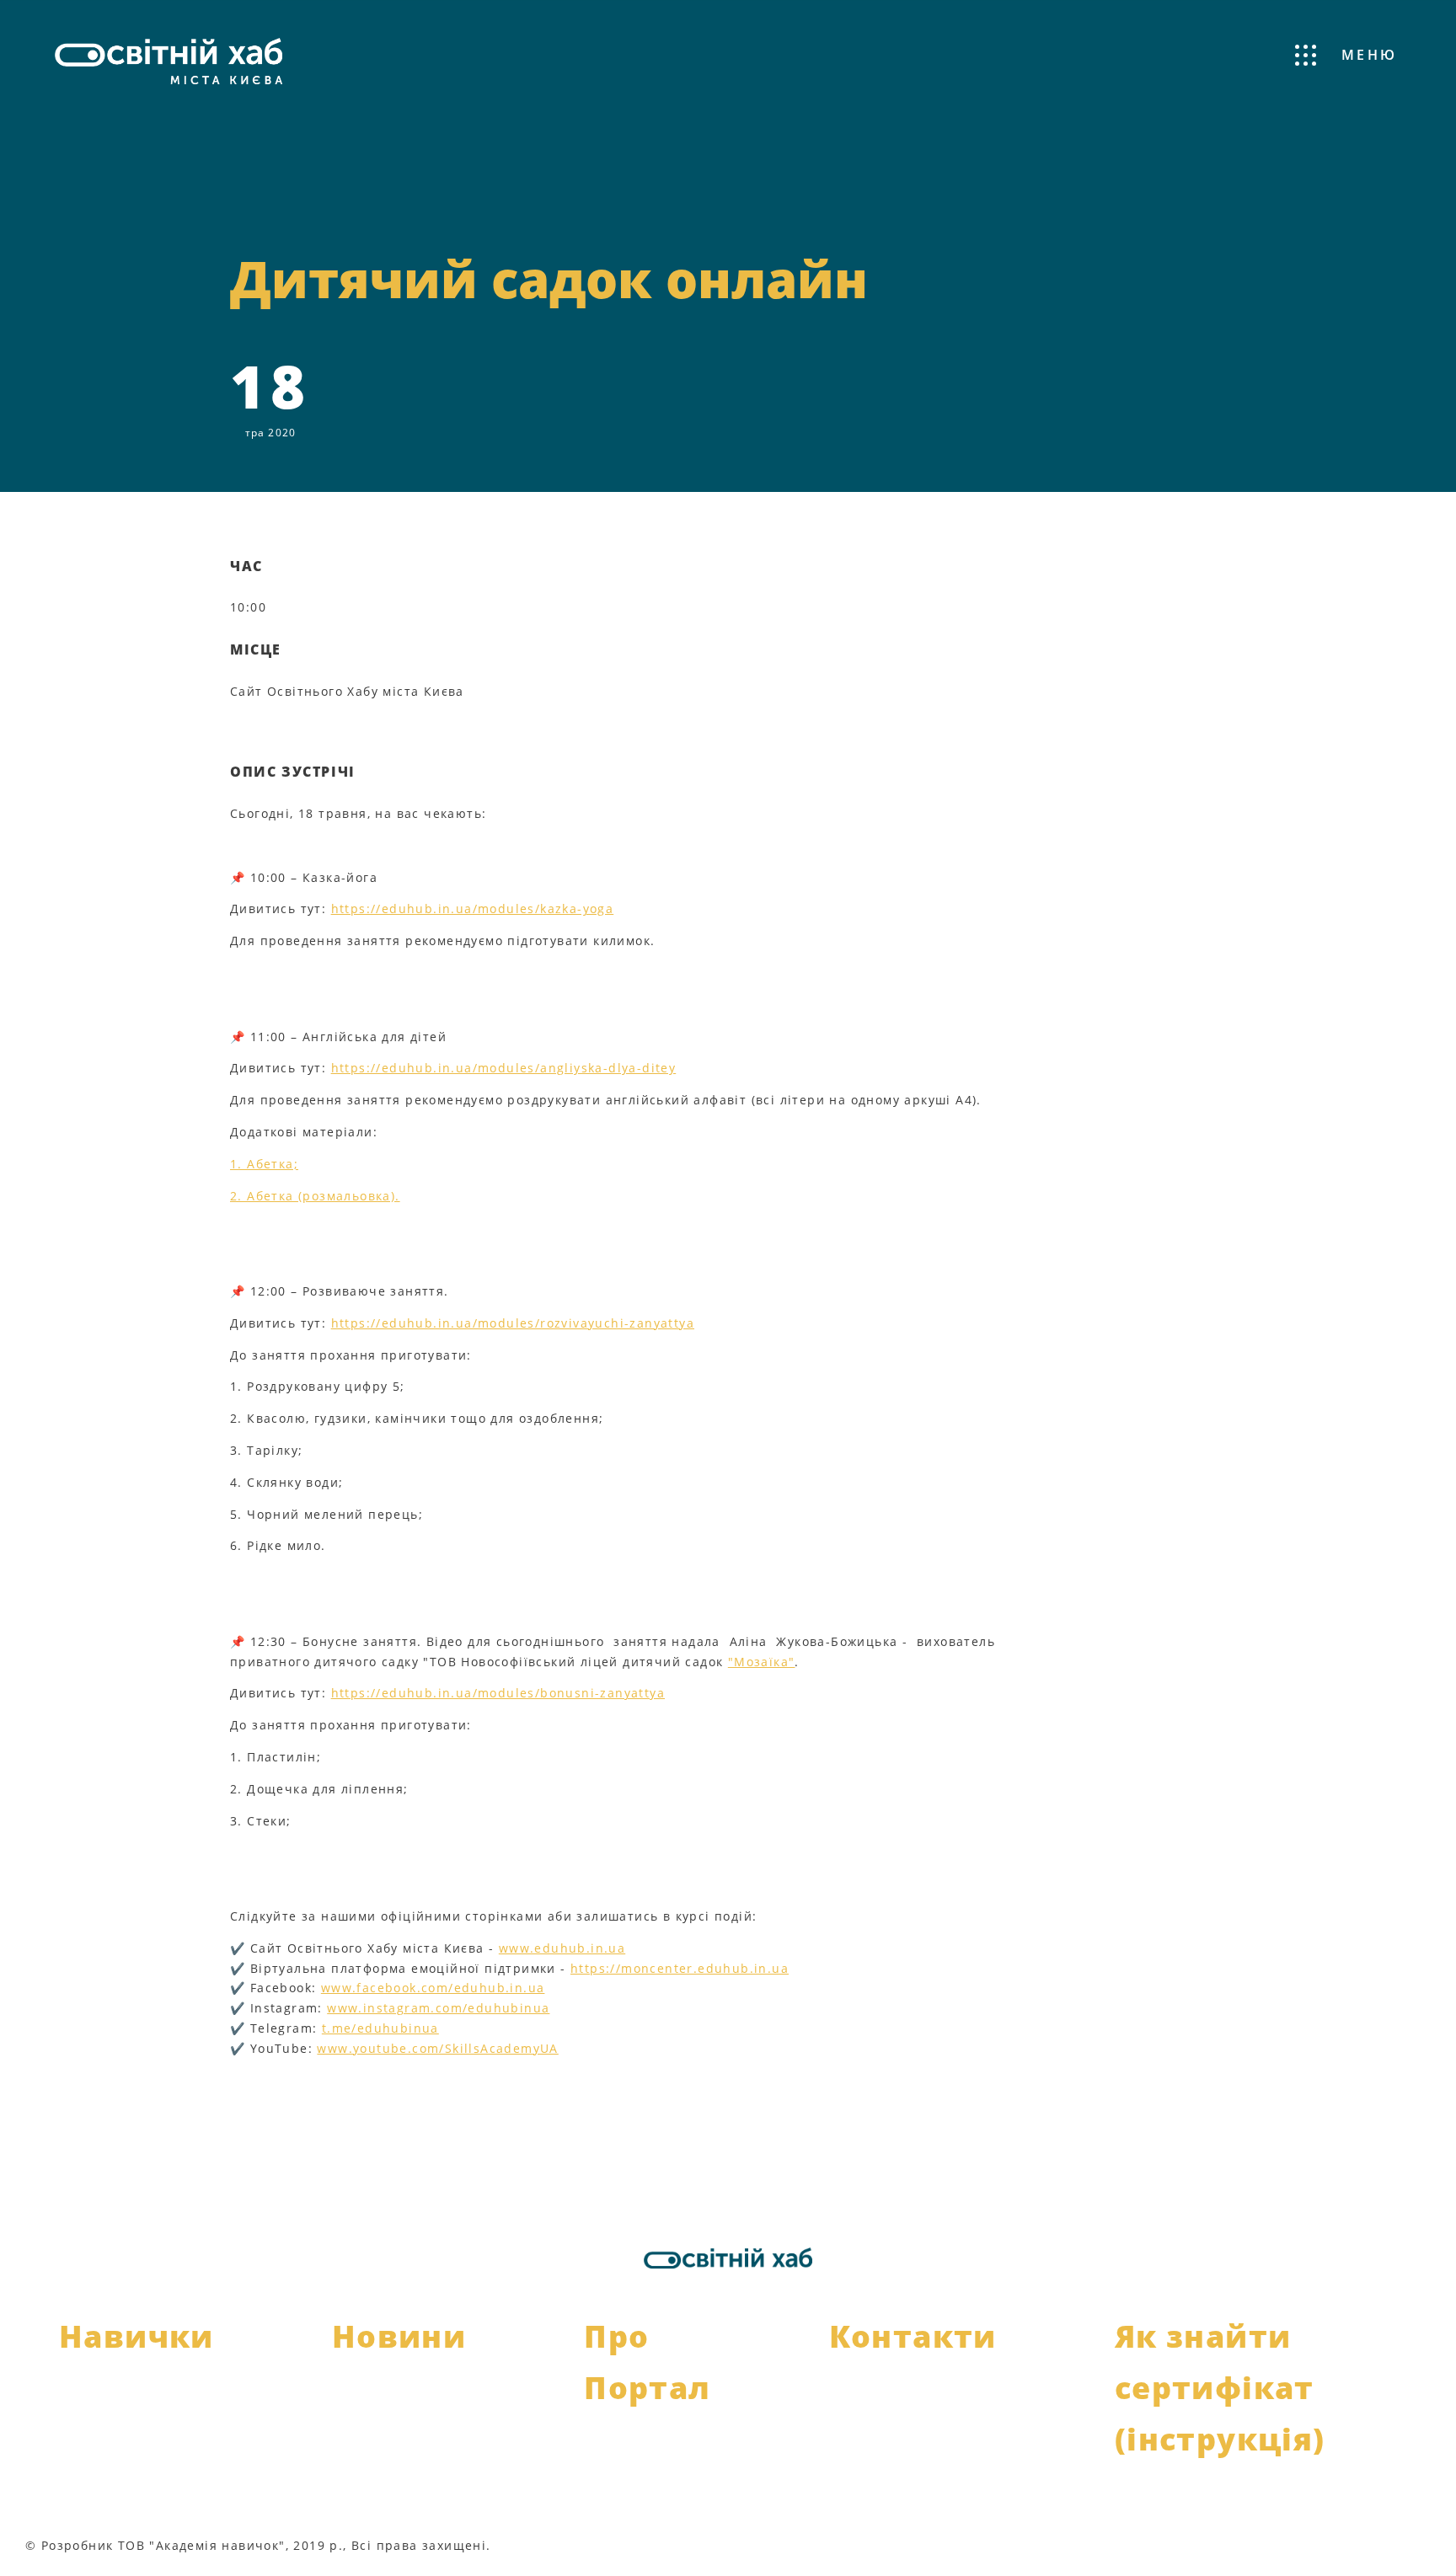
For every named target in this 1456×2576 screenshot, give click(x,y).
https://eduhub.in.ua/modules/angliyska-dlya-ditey (504, 1068)
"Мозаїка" (762, 1662)
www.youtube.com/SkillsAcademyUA (437, 2048)
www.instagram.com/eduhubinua (438, 2008)
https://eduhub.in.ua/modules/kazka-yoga (473, 909)
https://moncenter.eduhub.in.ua (680, 1968)
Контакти (913, 2336)
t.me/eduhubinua (380, 2028)
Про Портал (647, 2362)
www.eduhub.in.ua (562, 1948)
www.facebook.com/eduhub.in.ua (433, 1988)
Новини (399, 2336)
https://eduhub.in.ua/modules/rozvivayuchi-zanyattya (513, 1323)
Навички (136, 2336)
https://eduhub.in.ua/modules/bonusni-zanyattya (498, 1693)
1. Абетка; (264, 1164)
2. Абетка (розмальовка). (315, 1196)
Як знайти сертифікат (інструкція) (1220, 2388)
